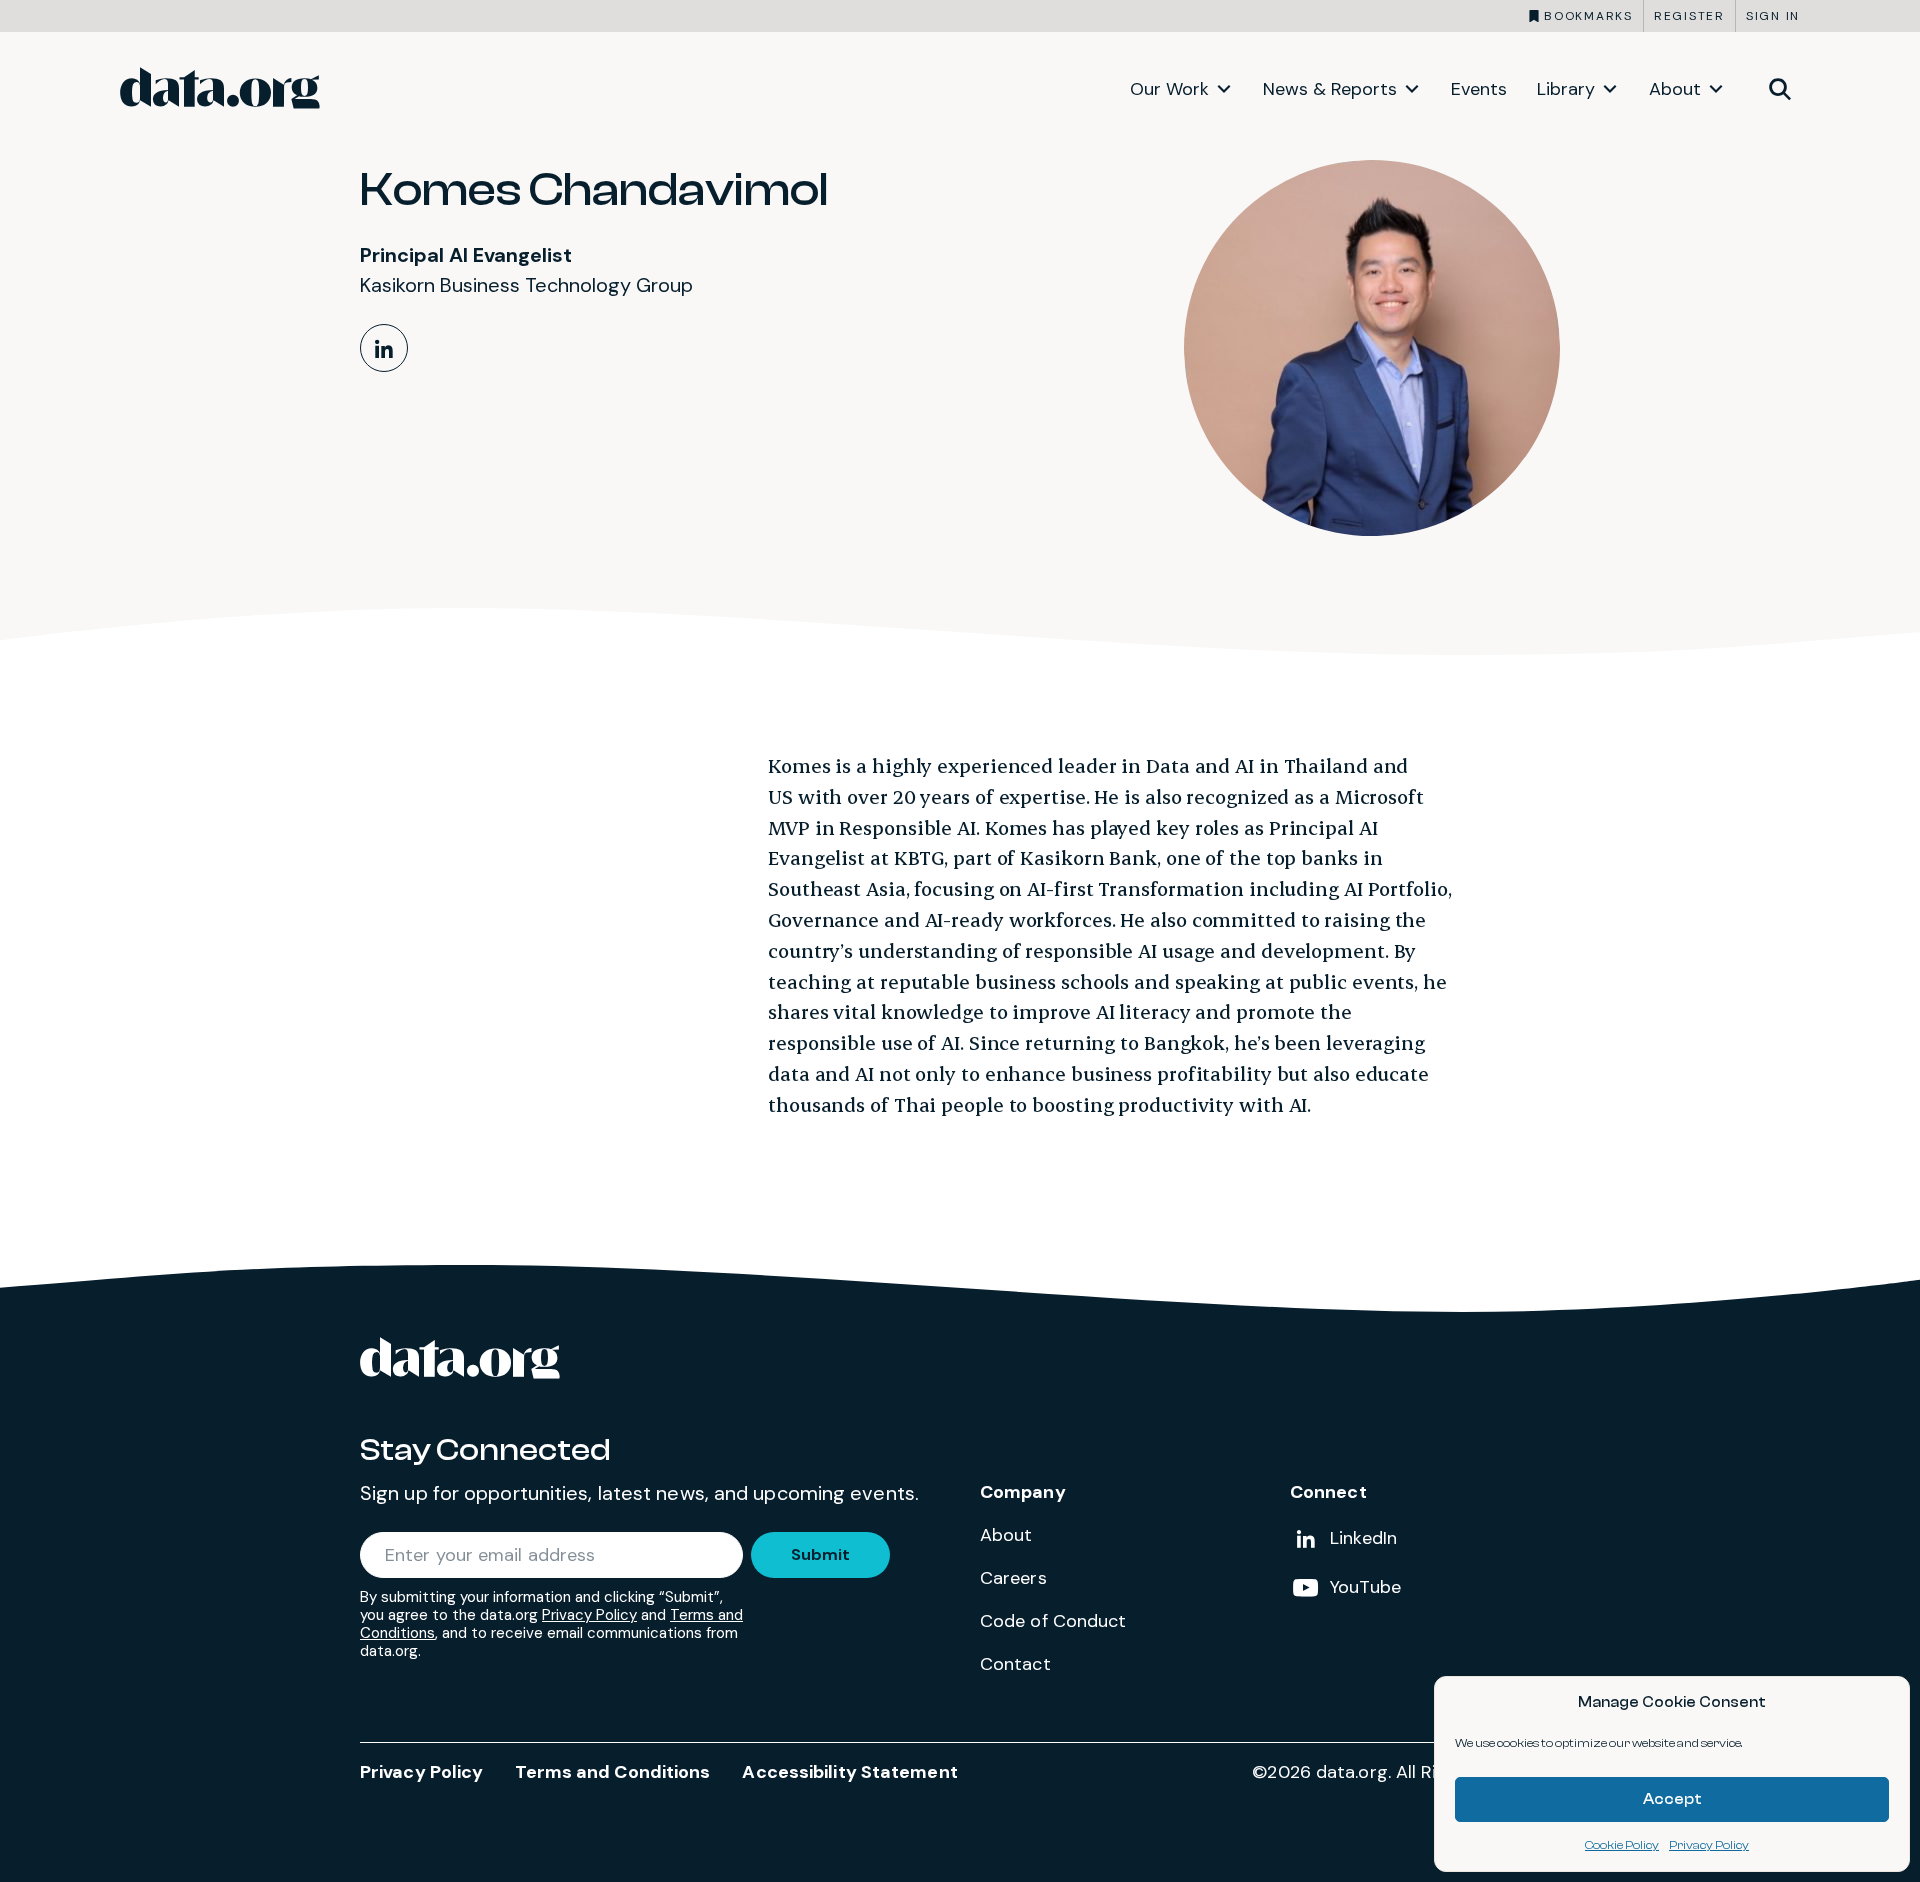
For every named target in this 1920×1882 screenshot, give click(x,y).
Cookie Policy (1622, 1845)
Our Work (1169, 89)
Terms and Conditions (612, 1772)
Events (1479, 89)
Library (1566, 89)
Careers (1013, 1578)
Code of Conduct (1053, 1621)
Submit (820, 1554)
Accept (1672, 1799)
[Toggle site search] (1780, 88)
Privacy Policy (1709, 1845)
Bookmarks (1588, 16)
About (1675, 89)
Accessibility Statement (849, 1772)
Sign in (1773, 16)
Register (1689, 16)
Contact (1015, 1664)
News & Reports (1330, 89)
